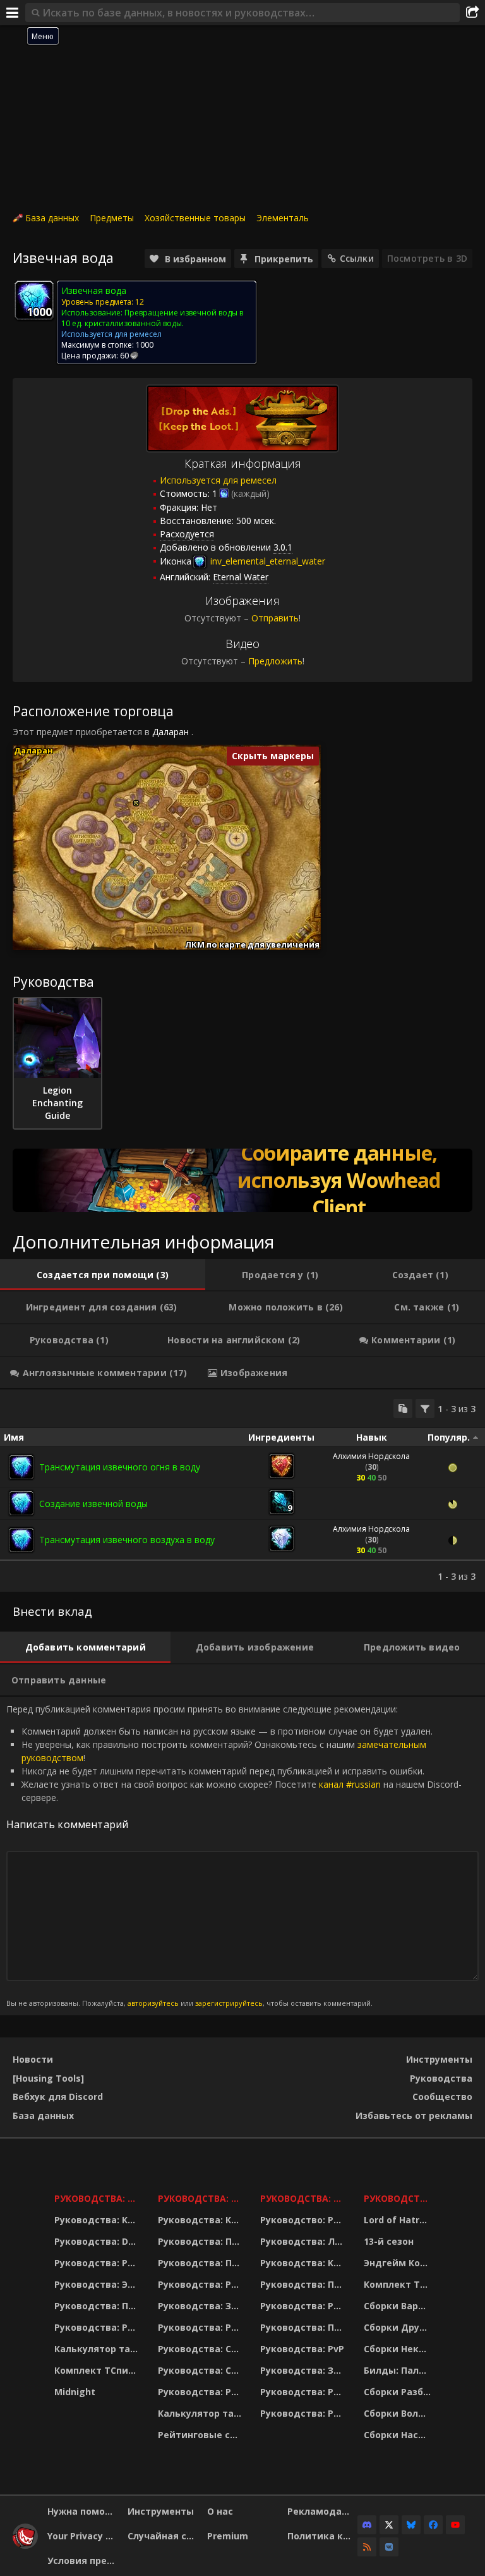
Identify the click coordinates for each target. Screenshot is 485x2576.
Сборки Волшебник (399, 2413)
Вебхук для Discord (58, 2097)
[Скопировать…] (403, 1408)
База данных (52, 218)
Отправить (275, 618)
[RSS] (367, 2547)
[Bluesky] (411, 2525)
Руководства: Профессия (98, 2306)
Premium (228, 2536)
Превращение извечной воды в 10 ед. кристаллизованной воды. (152, 318)
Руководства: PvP (302, 2349)
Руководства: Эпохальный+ (98, 2284)
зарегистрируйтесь (229, 2003)
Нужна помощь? (83, 2511)
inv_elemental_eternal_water (266, 561)
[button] (136, 803)
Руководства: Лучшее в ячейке (304, 2241)
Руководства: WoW (98, 2198)
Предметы (112, 218)
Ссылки (357, 258)
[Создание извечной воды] (21, 1503)
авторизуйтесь (153, 2003)
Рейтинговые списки (201, 2435)
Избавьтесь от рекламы (414, 2115)
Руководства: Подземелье (201, 2263)
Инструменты (439, 2059)
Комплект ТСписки (98, 2370)
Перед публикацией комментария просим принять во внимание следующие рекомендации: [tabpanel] (234, 1855)
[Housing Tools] (48, 2078)
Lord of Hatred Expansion (399, 2220)
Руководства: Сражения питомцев (201, 2349)
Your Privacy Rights (83, 2536)
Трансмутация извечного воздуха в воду (127, 1540)
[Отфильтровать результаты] (425, 1408)
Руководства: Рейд (98, 2327)
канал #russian (350, 1784)
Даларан (171, 732)
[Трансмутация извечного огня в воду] (21, 1467)
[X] (389, 2525)
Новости (33, 2059)
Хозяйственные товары (195, 218)
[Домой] (25, 2545)
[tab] (103, 1275)
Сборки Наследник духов (399, 2435)
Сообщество (442, 2097)
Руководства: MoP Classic (201, 2198)
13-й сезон (389, 2241)
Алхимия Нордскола (371, 1456)
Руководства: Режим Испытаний (201, 2392)
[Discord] (367, 2525)
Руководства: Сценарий (201, 2370)
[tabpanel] (242, 1491)
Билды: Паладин (399, 2370)
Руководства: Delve (98, 2241)
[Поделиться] (472, 13)
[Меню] (13, 13)
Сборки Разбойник (399, 2392)
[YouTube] (455, 2525)
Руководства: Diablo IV (399, 2198)
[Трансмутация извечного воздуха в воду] (21, 1540)
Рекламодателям (323, 2511)
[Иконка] (34, 300)
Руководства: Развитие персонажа (98, 2263)
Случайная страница (163, 2536)
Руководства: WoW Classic (304, 2198)
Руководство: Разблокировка (304, 2220)
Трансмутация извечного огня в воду (120, 1467)
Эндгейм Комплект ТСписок (399, 2263)
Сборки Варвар (399, 2306)
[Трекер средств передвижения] (242, 1180)
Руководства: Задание (201, 2306)
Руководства (441, 2078)
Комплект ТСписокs (399, 2284)
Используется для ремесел (218, 480)
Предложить (275, 661)
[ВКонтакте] (389, 2547)
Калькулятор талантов (98, 2349)
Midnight (75, 2392)
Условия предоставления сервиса (83, 2561)
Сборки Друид (398, 2327)
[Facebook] (433, 2525)
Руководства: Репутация (201, 2327)
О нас (220, 2511)
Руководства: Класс (98, 2220)
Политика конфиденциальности (323, 2536)
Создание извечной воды (93, 1504)
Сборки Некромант (399, 2349)
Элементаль (283, 218)
